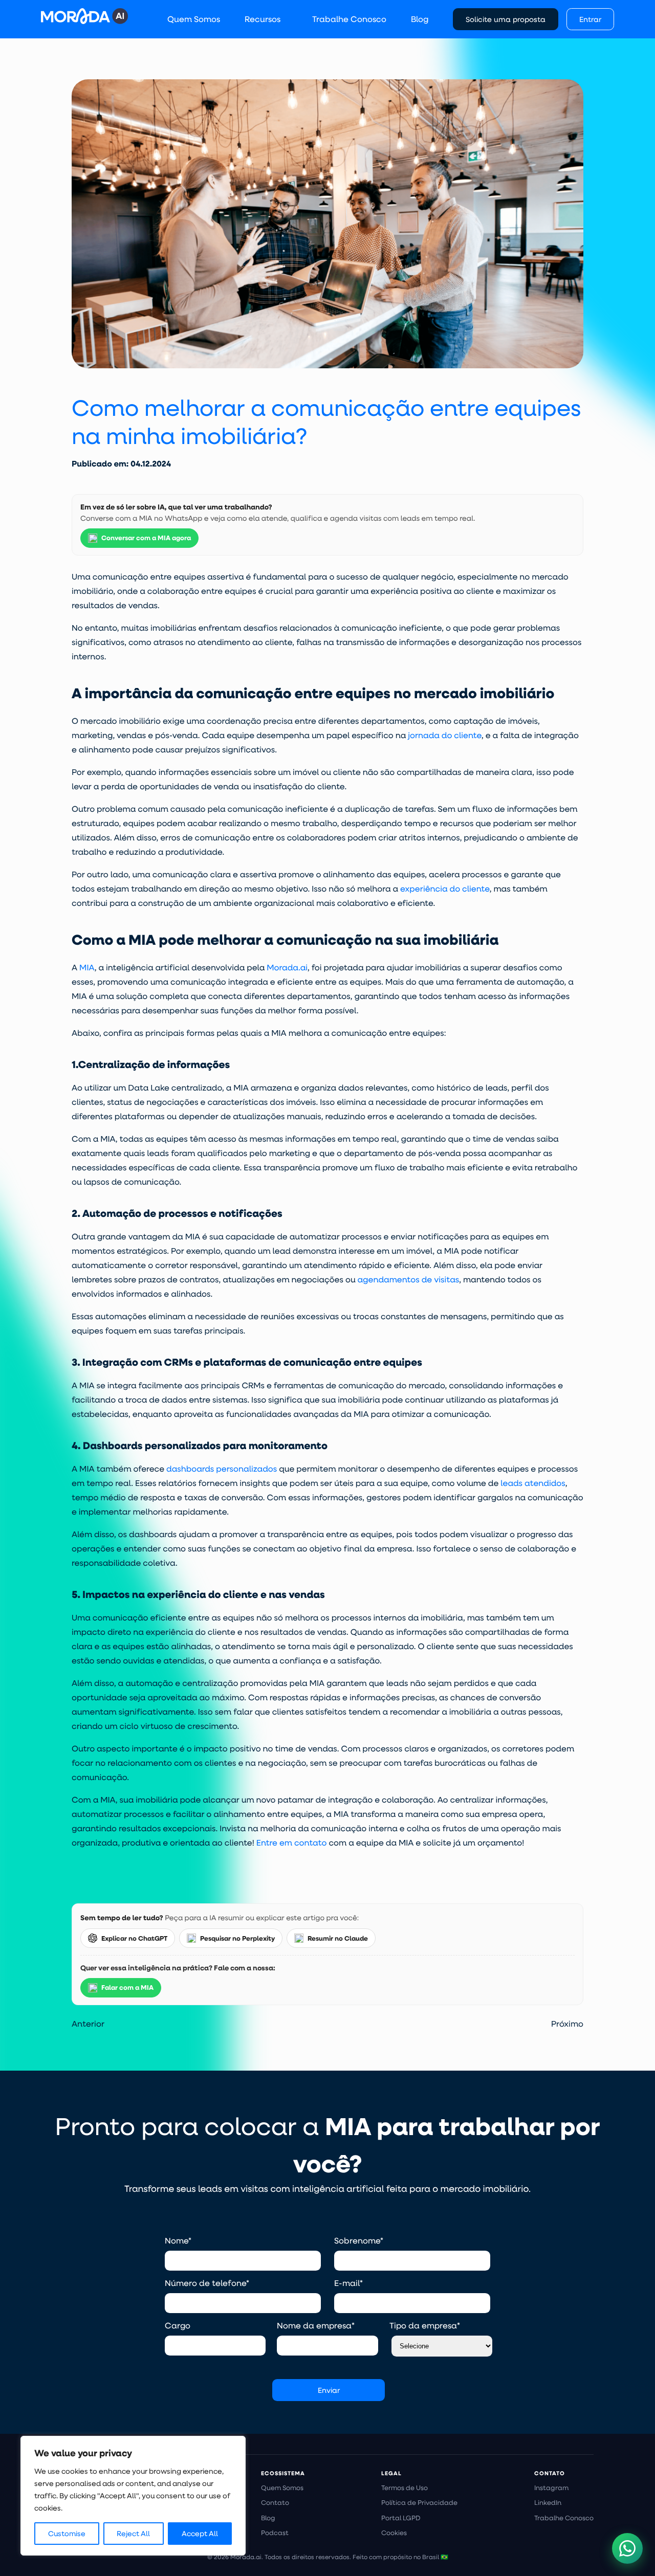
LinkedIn (548, 2502)
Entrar (590, 19)
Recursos (263, 19)
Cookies (394, 2533)
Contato (275, 2502)
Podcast (275, 2533)
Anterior (88, 2023)
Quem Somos (194, 19)
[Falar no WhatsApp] (627, 2548)
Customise (67, 2534)
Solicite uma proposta (506, 19)
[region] (133, 2496)
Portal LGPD (401, 2518)
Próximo (567, 2023)
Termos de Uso (405, 2488)
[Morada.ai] (84, 16)
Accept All (200, 2534)
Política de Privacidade (419, 2502)
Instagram (551, 2488)
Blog (420, 19)
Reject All (133, 2534)
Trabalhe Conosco (349, 19)
